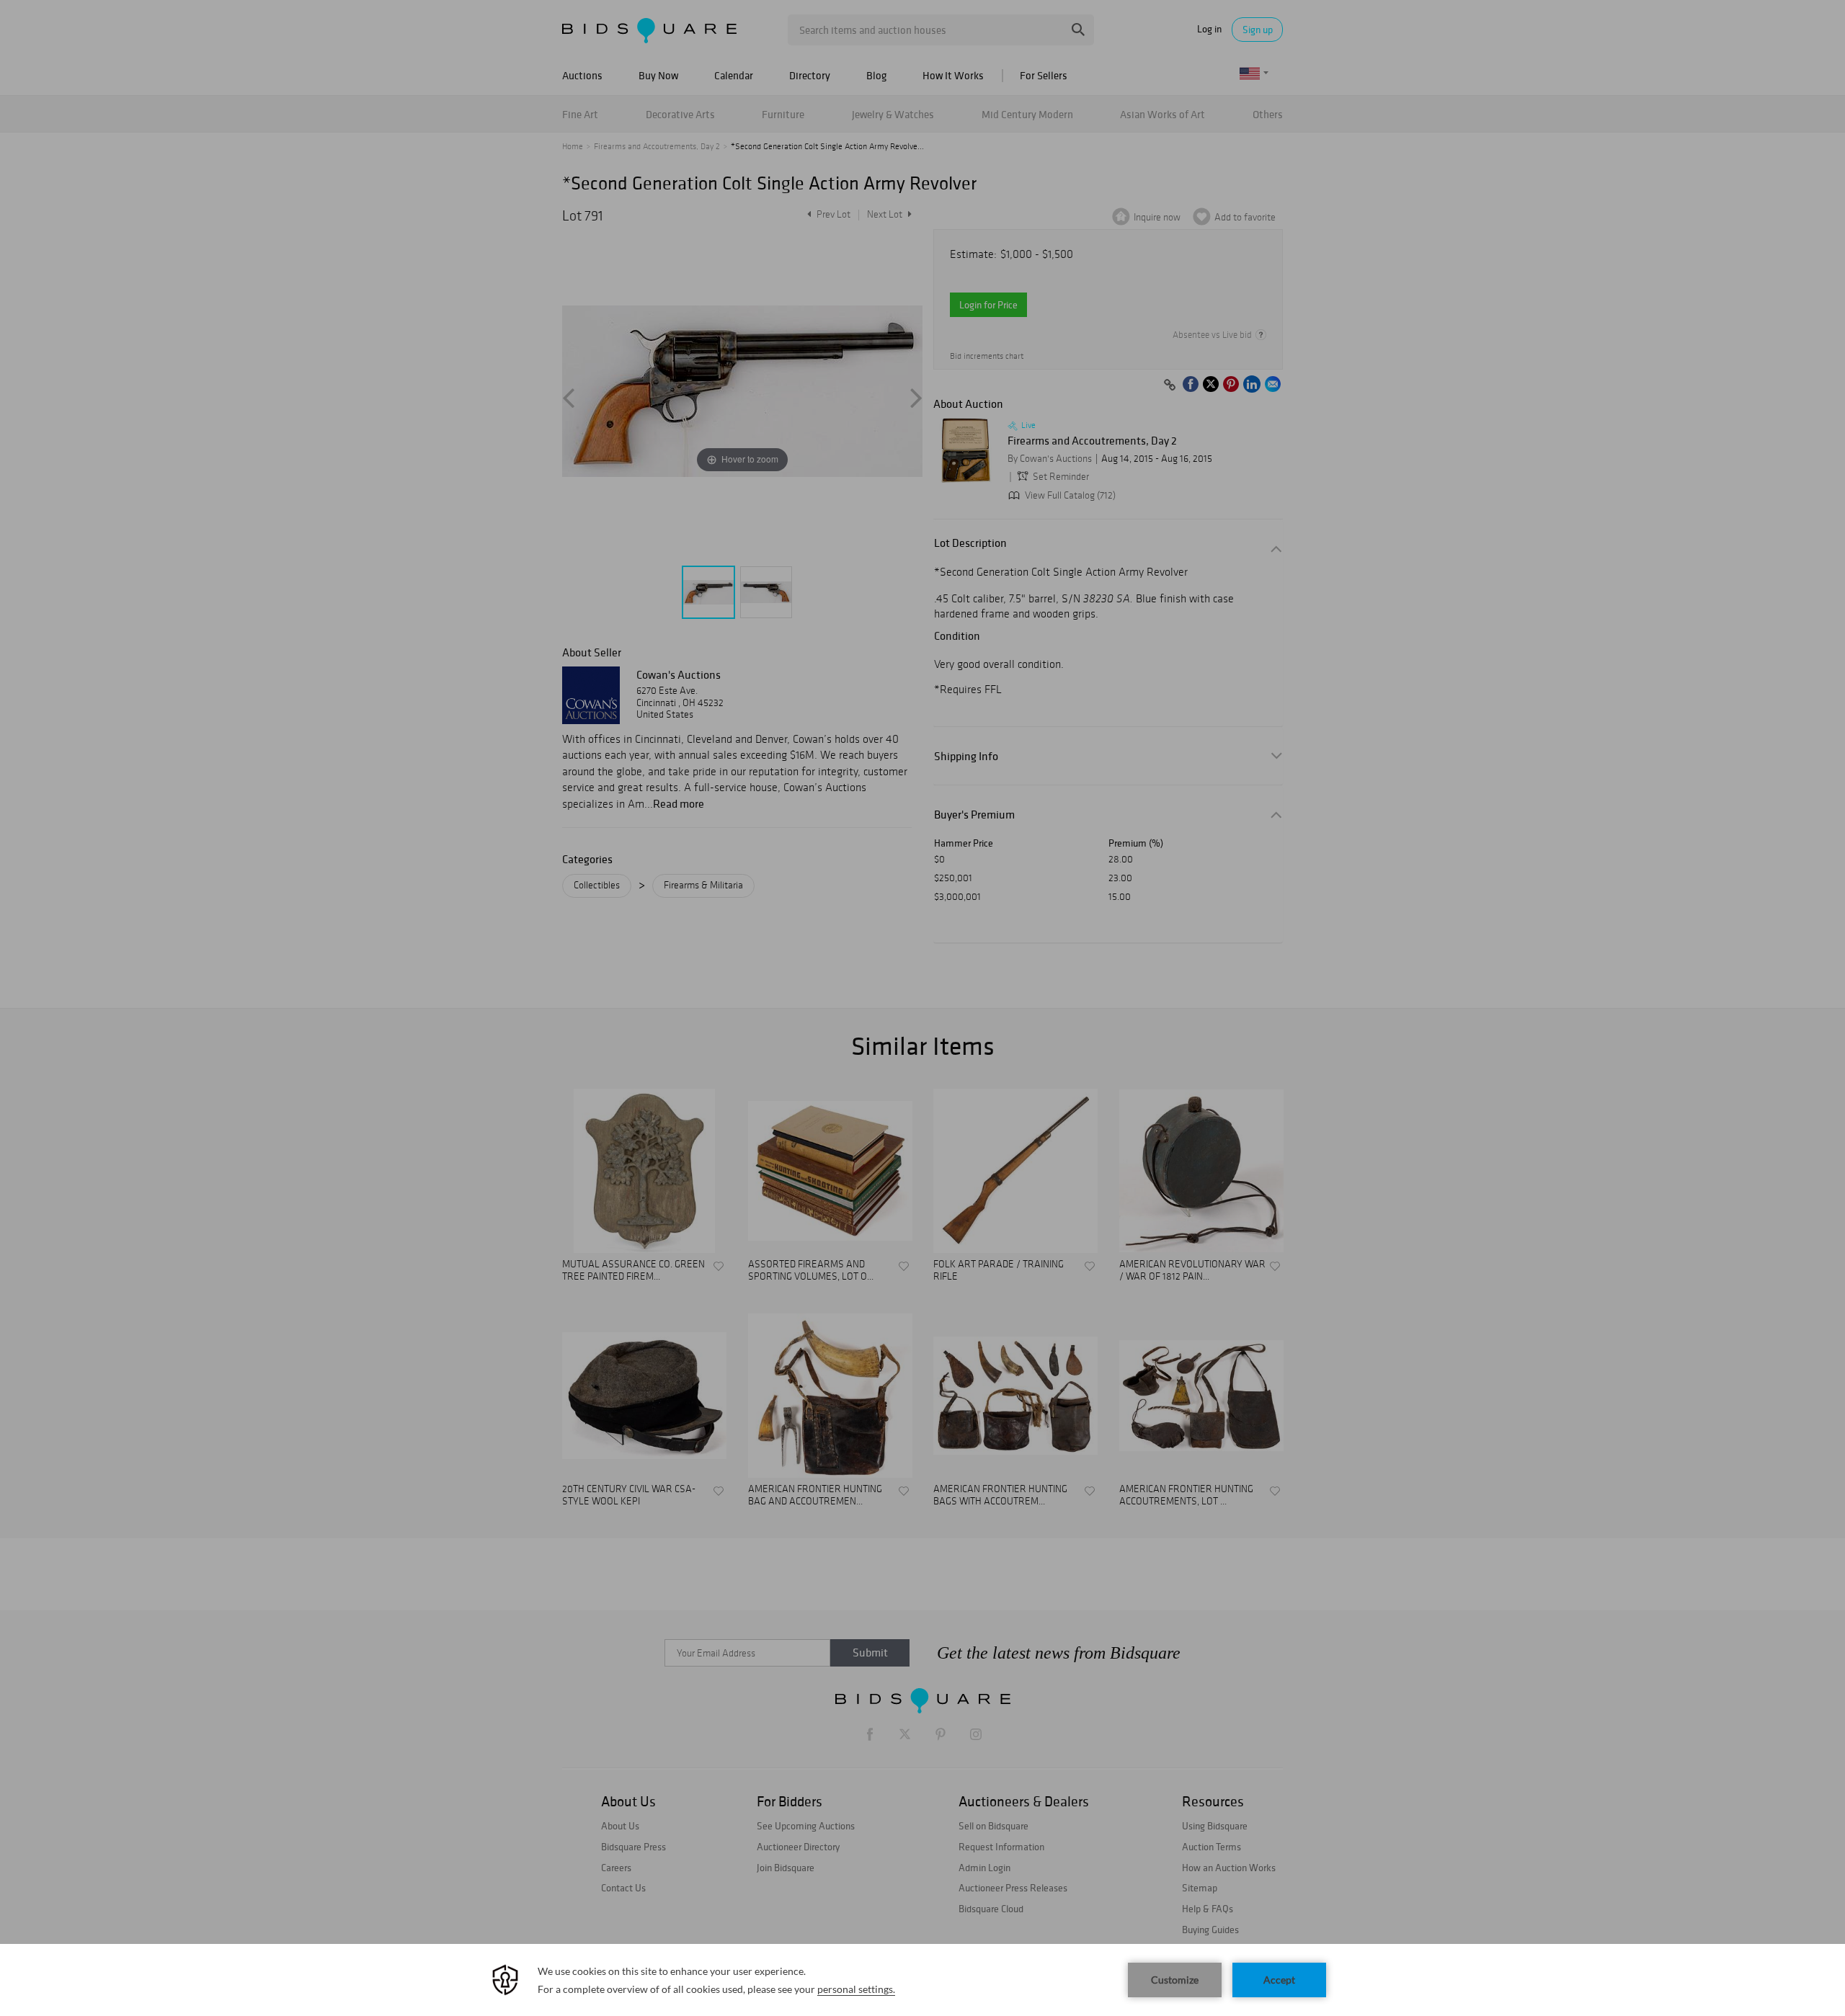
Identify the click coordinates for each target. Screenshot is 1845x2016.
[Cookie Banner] (922, 1980)
